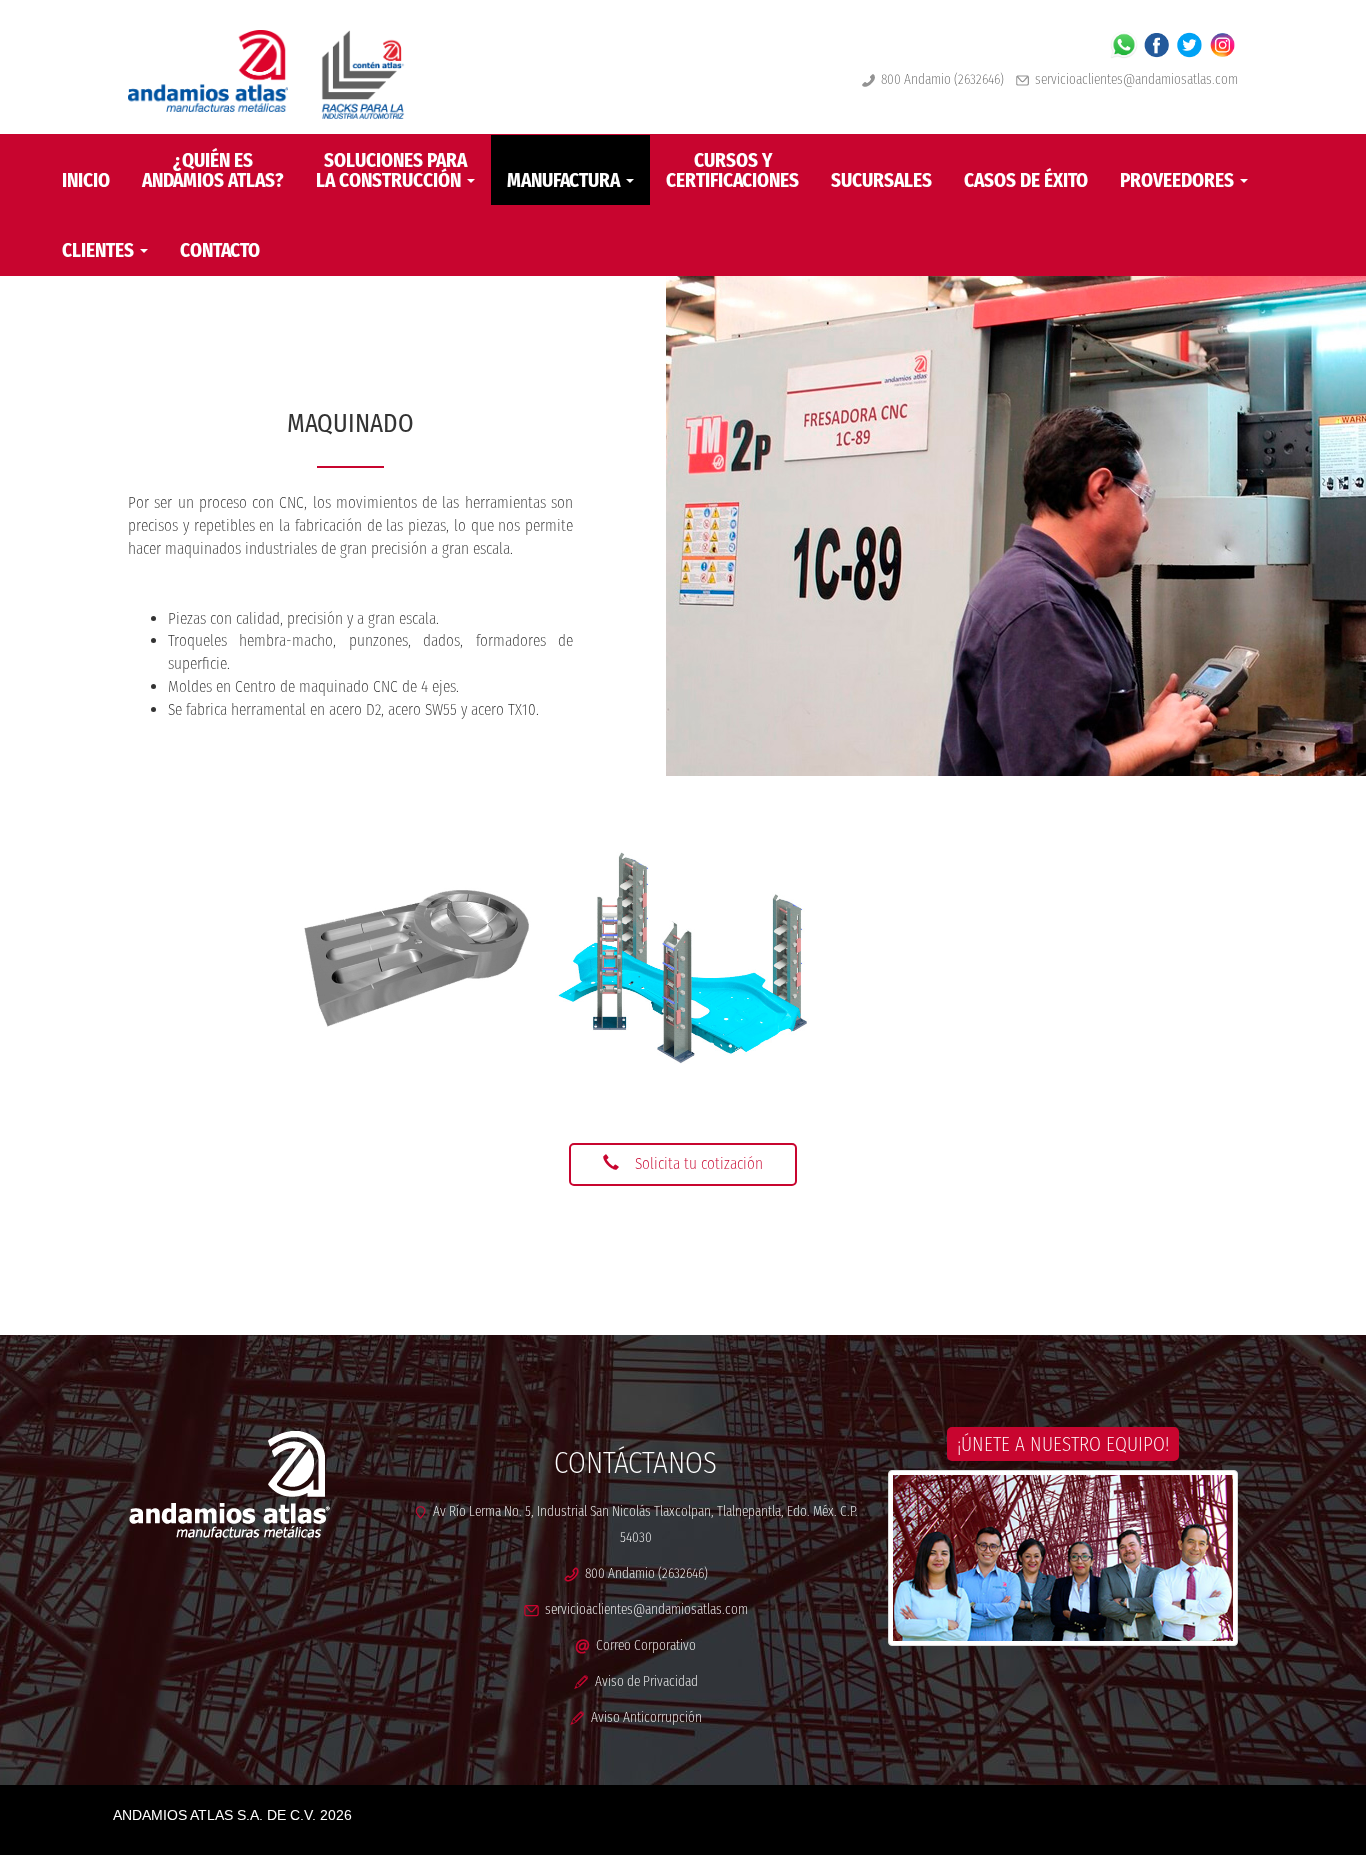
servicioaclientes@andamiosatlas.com (1136, 79)
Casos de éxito (1026, 180)
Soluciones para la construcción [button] (391, 170)
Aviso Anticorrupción (643, 1717)
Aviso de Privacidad (643, 1681)
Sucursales (881, 180)
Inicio (86, 180)
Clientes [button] (100, 250)
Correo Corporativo (643, 1645)
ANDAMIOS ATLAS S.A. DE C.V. (214, 1815)
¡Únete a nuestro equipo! (1063, 1444)
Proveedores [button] (1179, 180)
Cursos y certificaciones (732, 170)
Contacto (220, 250)
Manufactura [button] (565, 180)
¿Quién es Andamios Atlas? (213, 170)
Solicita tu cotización (699, 1163)
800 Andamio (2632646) (939, 79)
